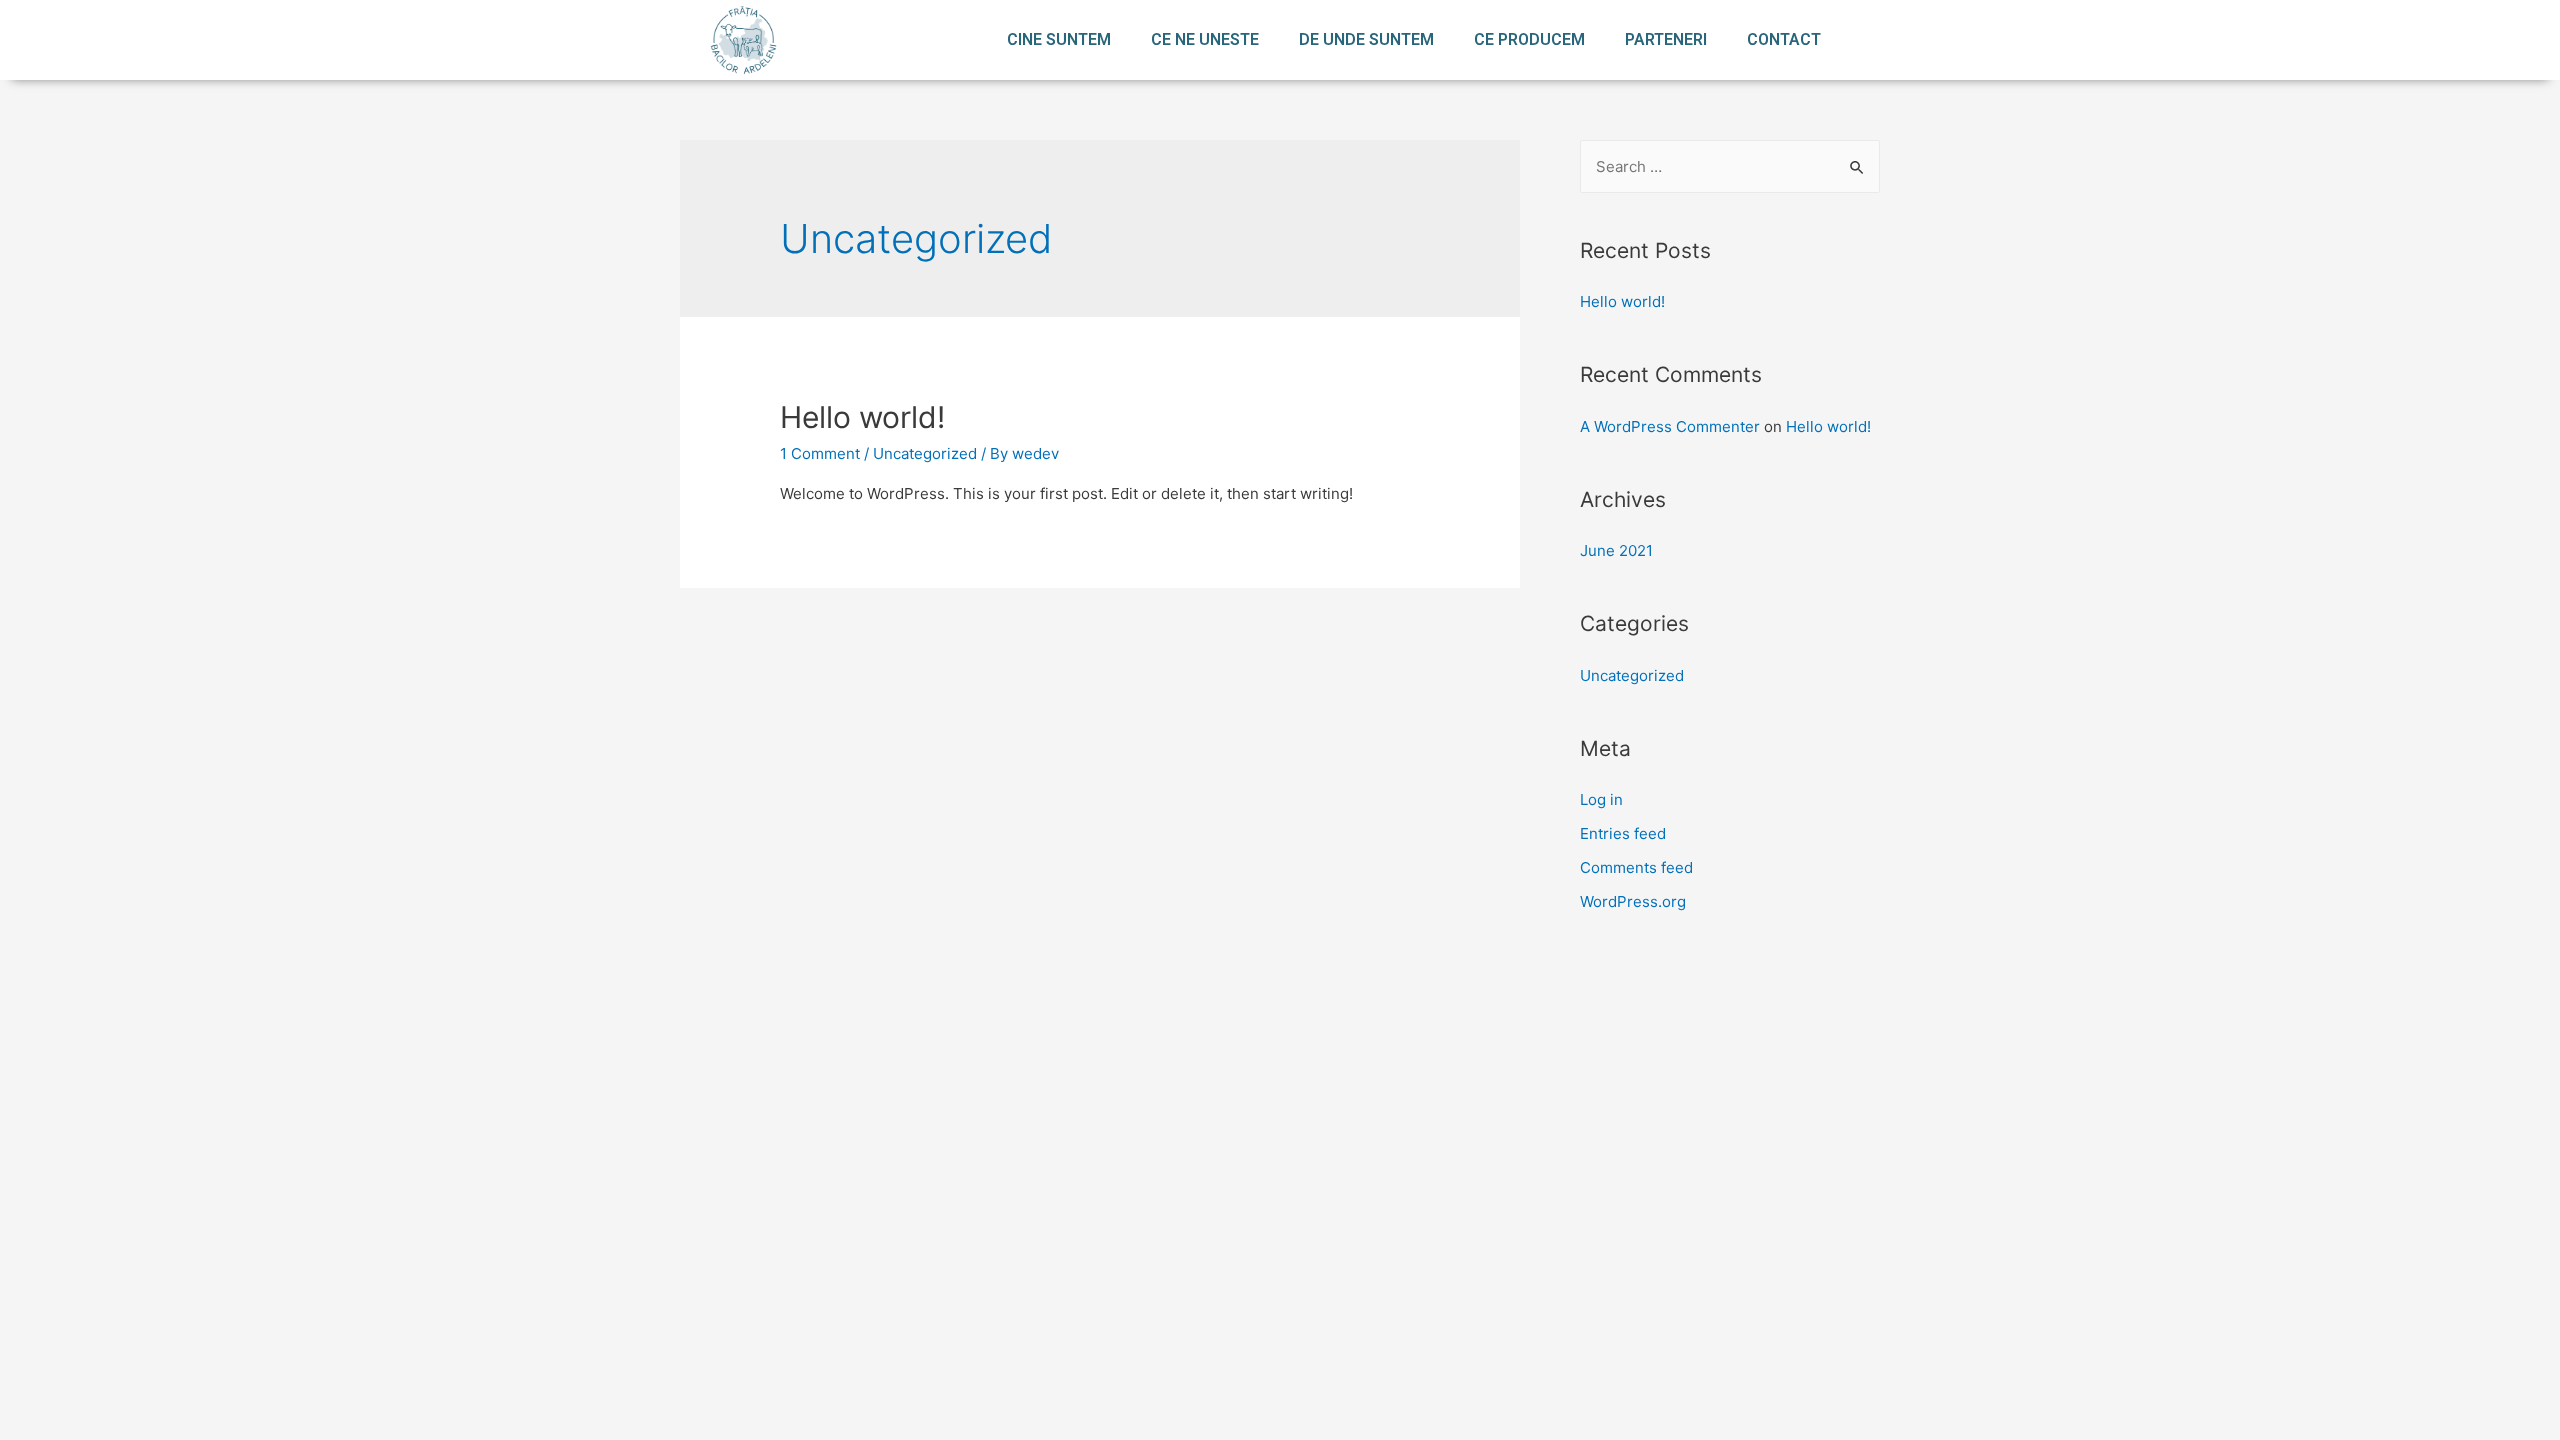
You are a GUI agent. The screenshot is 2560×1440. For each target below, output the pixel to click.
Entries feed (1623, 833)
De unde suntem (1366, 39)
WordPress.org (1633, 901)
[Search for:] (1730, 166)
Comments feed (1636, 867)
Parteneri (1666, 39)
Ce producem (1529, 39)
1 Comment (820, 453)
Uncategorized (925, 453)
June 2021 (1616, 550)
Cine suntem (1059, 39)
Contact (1784, 39)
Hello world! (862, 417)
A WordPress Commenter (1670, 426)
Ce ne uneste (1205, 39)
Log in (1601, 799)
